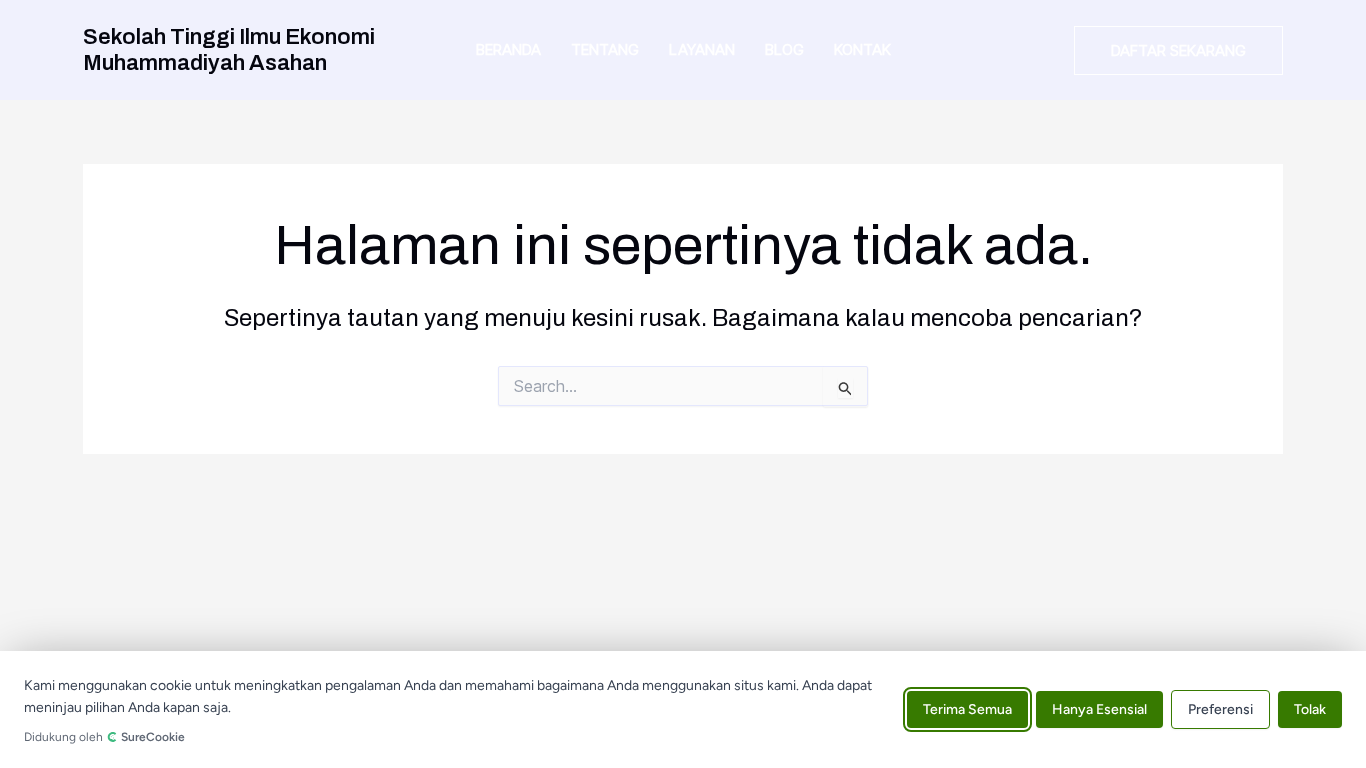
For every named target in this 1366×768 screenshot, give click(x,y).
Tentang (605, 49)
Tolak (1310, 709)
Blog (784, 49)
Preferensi (1220, 709)
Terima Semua (967, 709)
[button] (1178, 50)
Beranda (508, 49)
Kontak (862, 49)
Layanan (702, 49)
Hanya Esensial (1099, 709)
